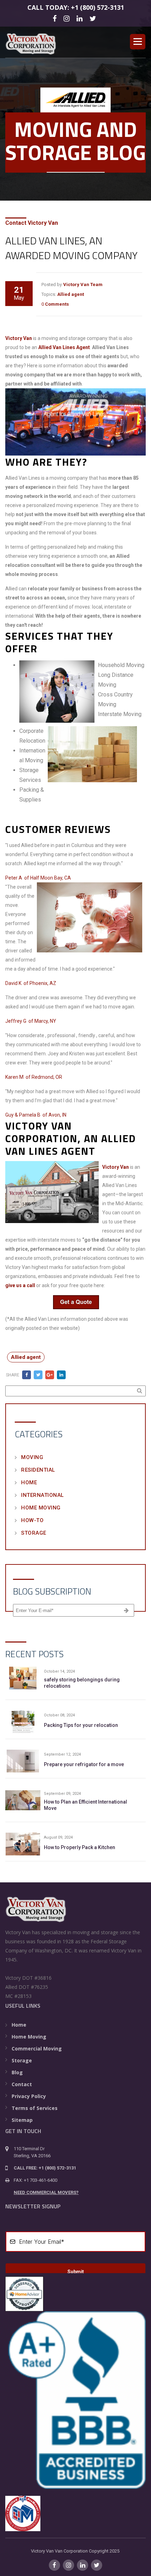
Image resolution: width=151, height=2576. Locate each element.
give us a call (20, 1285)
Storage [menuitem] (22, 2060)
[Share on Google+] (50, 1375)
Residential (38, 1470)
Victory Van (19, 338)
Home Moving (41, 1508)
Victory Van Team (83, 284)
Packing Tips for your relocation (81, 1725)
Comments (57, 304)
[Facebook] (56, 18)
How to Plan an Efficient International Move (86, 1805)
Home (29, 1483)
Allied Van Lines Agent (64, 347)
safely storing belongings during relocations (82, 1683)
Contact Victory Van (32, 223)
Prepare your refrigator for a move (84, 1764)
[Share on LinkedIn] (61, 1375)
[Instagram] (68, 18)
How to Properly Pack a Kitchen (80, 1847)
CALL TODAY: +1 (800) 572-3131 (76, 7)
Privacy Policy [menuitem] (29, 2096)
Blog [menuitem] (17, 2072)
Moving (32, 1457)
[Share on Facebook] (27, 1375)
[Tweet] (38, 1375)
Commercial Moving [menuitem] (37, 2049)
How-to (32, 1520)
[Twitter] (94, 18)
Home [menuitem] (19, 2025)
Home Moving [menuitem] (29, 2037)
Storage (34, 1533)
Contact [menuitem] (22, 2084)
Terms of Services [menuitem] (35, 2108)
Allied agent (71, 294)
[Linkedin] (81, 18)
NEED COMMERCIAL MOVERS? (46, 2192)
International (42, 1495)
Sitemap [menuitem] (22, 2120)
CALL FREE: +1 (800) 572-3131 (45, 2168)
